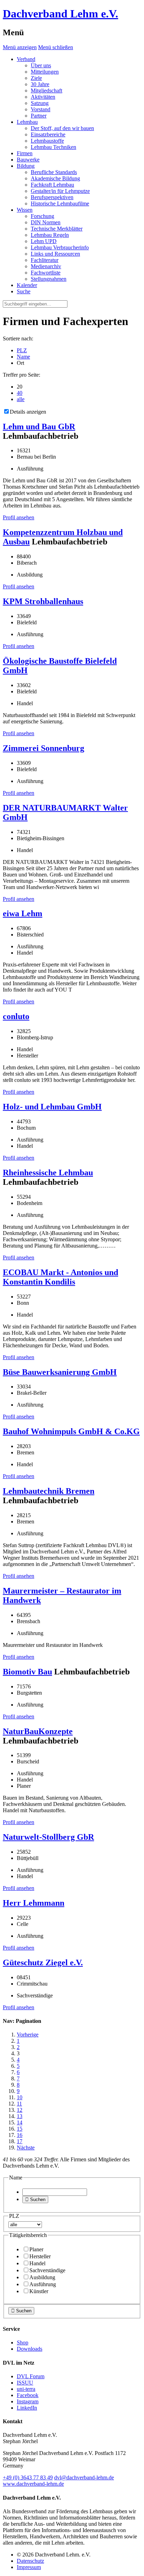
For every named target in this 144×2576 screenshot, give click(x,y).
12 (20, 2110)
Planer (36, 2249)
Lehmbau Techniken (53, 147)
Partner (39, 116)
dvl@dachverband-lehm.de (84, 2477)
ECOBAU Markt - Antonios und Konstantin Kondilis (60, 1277)
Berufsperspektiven (52, 197)
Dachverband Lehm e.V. (60, 14)
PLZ (22, 350)
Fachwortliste (46, 273)
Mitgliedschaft (46, 91)
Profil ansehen (19, 517)
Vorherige (28, 2035)
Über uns (41, 65)
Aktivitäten (43, 97)
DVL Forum (31, 2376)
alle (21, 399)
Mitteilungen (45, 72)
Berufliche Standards (54, 172)
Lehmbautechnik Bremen (49, 1491)
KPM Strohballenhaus (43, 601)
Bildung (26, 166)
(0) (28, 2477)
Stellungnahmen (49, 279)
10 (20, 2097)
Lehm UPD (44, 241)
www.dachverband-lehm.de (33, 2484)
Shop (23, 2342)
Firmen (25, 153)
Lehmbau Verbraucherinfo (60, 247)
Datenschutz (30, 2561)
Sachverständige (47, 2270)
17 (20, 2141)
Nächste (26, 2148)
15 (20, 2129)
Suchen (35, 2200)
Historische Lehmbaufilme (60, 204)
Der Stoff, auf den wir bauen (62, 128)
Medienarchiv (46, 266)
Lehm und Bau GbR (39, 427)
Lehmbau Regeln (50, 235)
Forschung (42, 216)
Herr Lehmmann (34, 1903)
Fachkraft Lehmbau (52, 185)
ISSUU (25, 2383)
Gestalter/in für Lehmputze (60, 191)
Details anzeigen (28, 412)
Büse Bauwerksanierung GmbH (60, 1372)
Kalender (27, 285)
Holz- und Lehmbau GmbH (52, 1107)
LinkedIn (27, 2408)
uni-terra (26, 2389)
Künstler (39, 2291)
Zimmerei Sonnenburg (44, 748)
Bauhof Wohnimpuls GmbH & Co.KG (71, 1431)
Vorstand (41, 109)
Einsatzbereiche (48, 134)
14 (20, 2122)
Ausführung (43, 2284)
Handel (37, 2263)
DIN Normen (46, 222)
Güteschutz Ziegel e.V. (43, 1963)
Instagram (28, 2401)
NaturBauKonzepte (38, 1731)
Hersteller (40, 2256)
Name (23, 357)
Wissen (25, 210)
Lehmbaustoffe (47, 141)
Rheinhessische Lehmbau (48, 1173)
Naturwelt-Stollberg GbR (48, 1837)
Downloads (30, 2349)
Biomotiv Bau (27, 1672)
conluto (16, 1016)
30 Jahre (40, 84)
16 (20, 2135)
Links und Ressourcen (55, 254)
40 (20, 393)
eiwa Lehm (23, 913)
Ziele (36, 78)
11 (19, 2104)
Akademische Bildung (55, 178)
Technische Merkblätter (57, 229)
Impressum (29, 2567)
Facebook (28, 2395)
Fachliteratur (45, 260)
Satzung (40, 103)
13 (20, 2116)
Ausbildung (42, 2277)
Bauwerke (28, 160)
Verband (26, 59)
